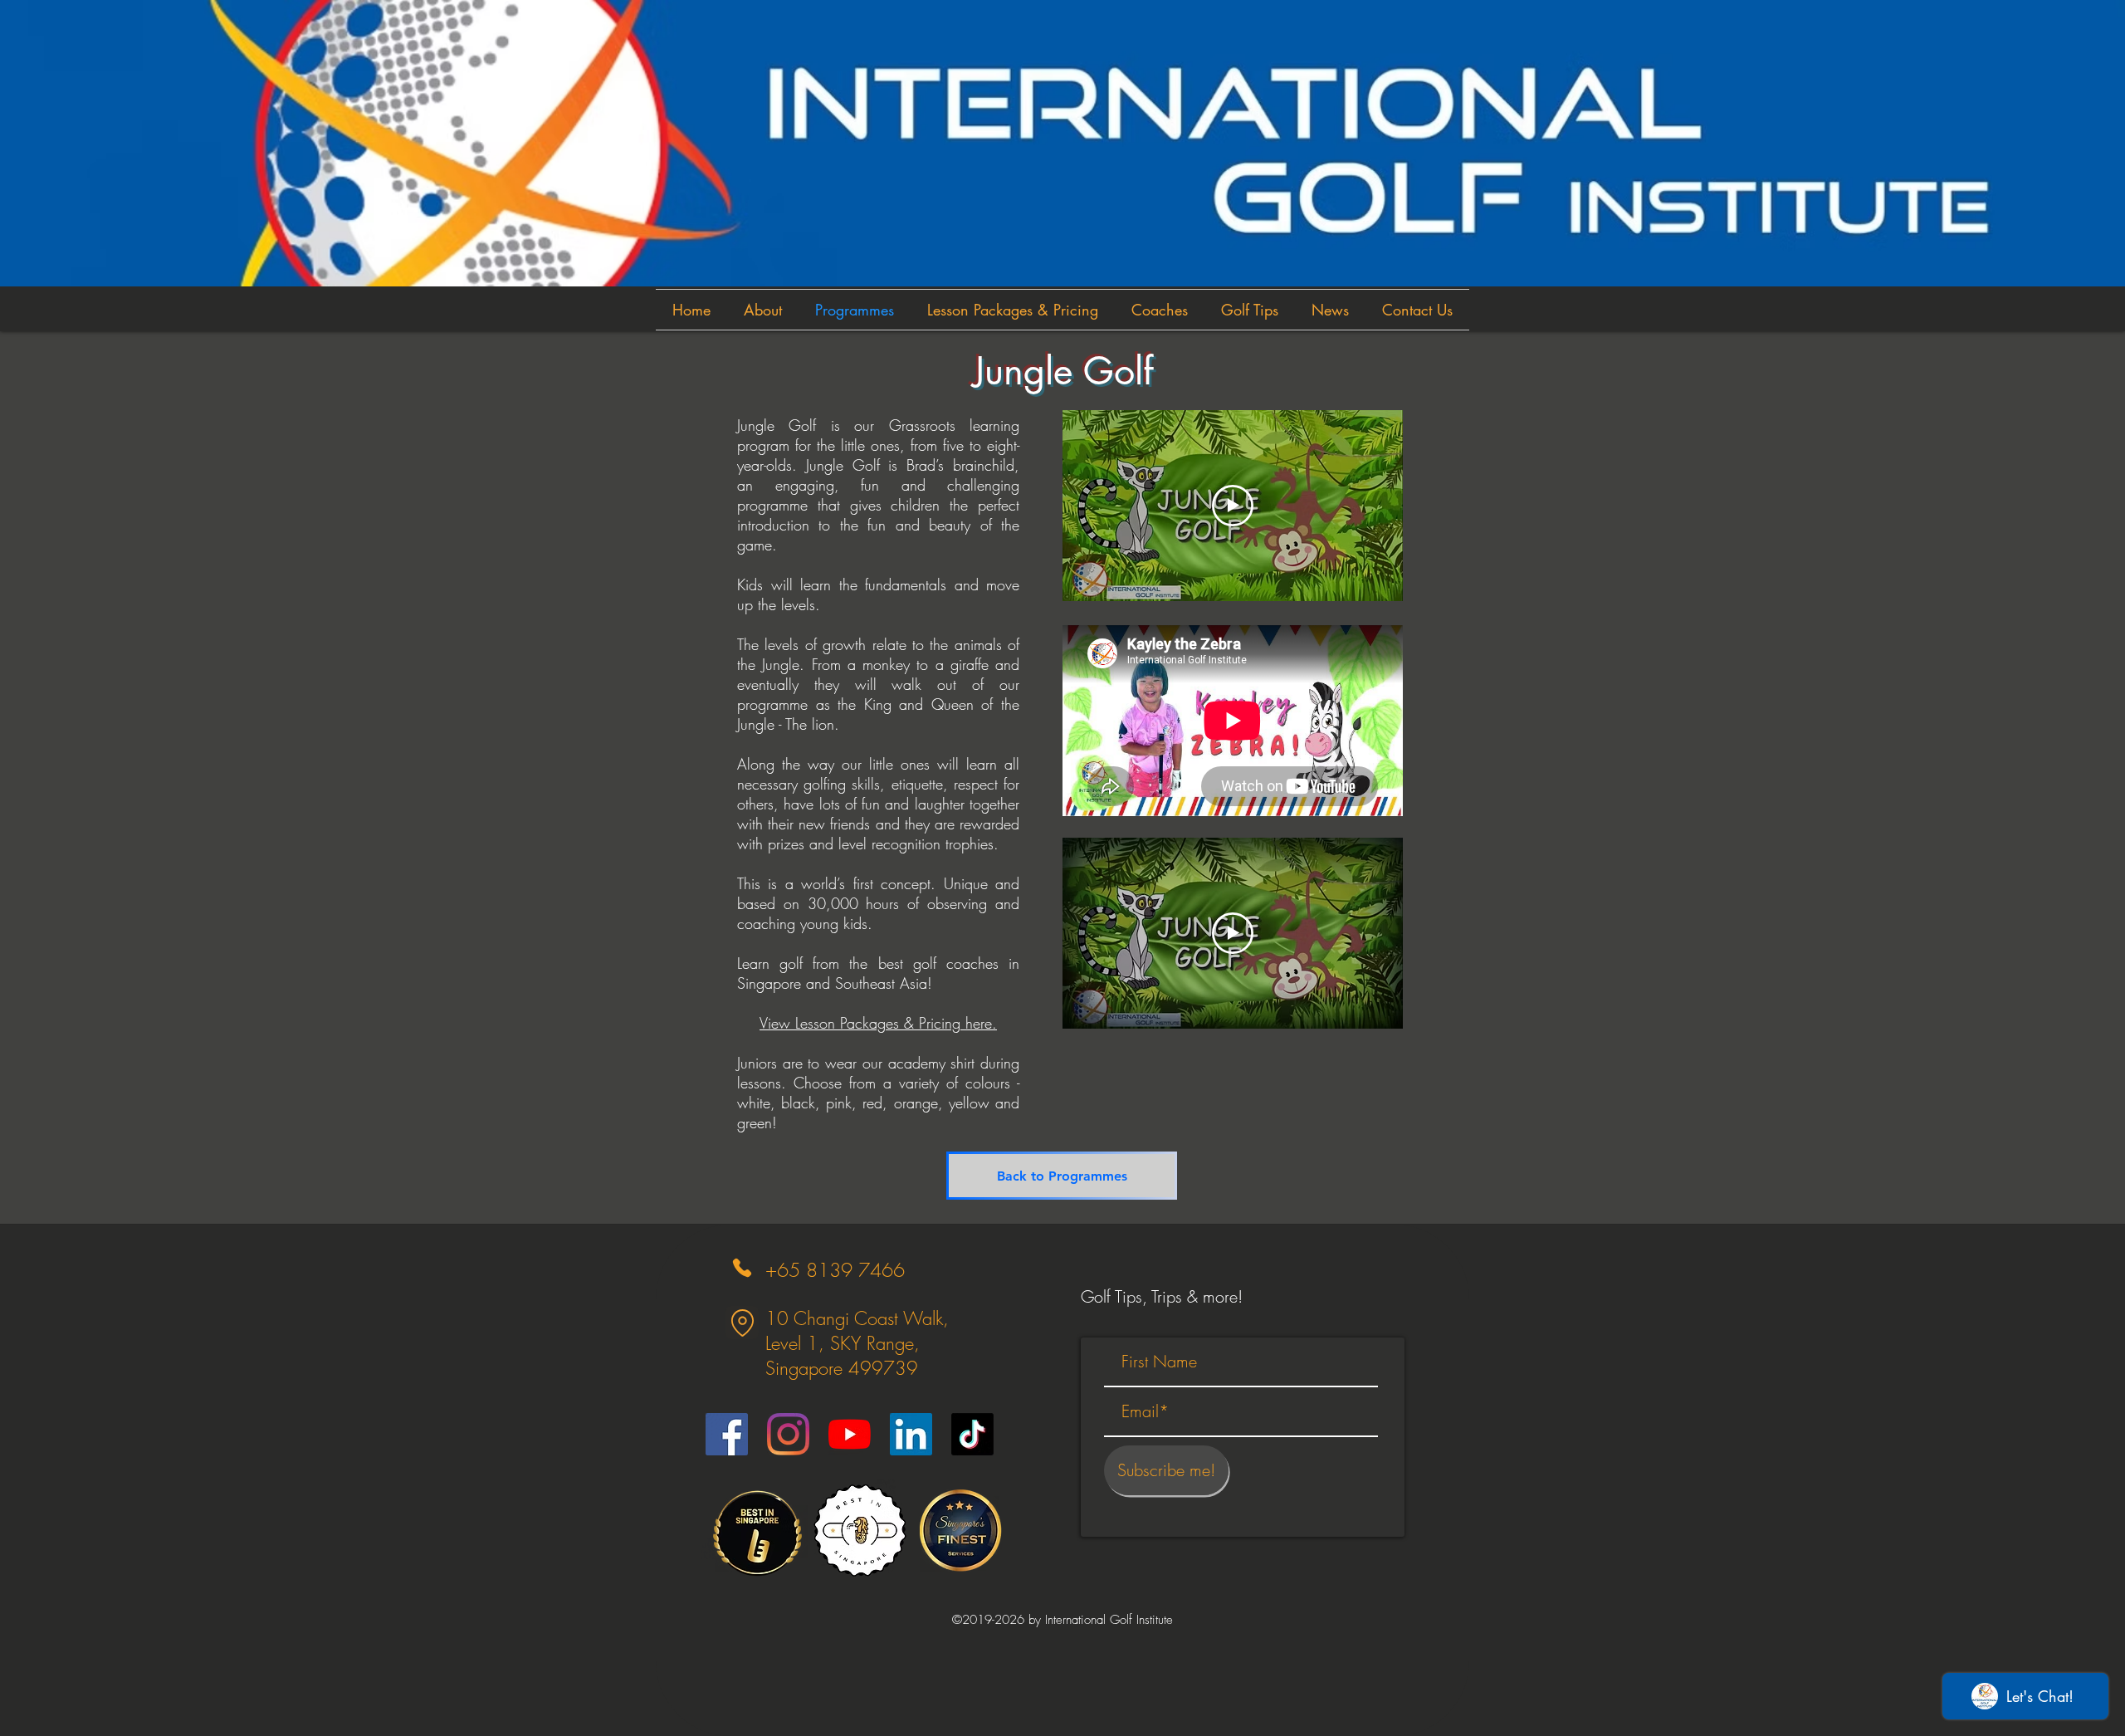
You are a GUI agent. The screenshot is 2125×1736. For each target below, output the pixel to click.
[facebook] (727, 1434)
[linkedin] (911, 1434)
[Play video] (1233, 506)
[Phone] (742, 1267)
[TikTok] (972, 1434)
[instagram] (788, 1434)
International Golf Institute (1109, 1620)
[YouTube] (850, 1434)
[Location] (742, 1323)
